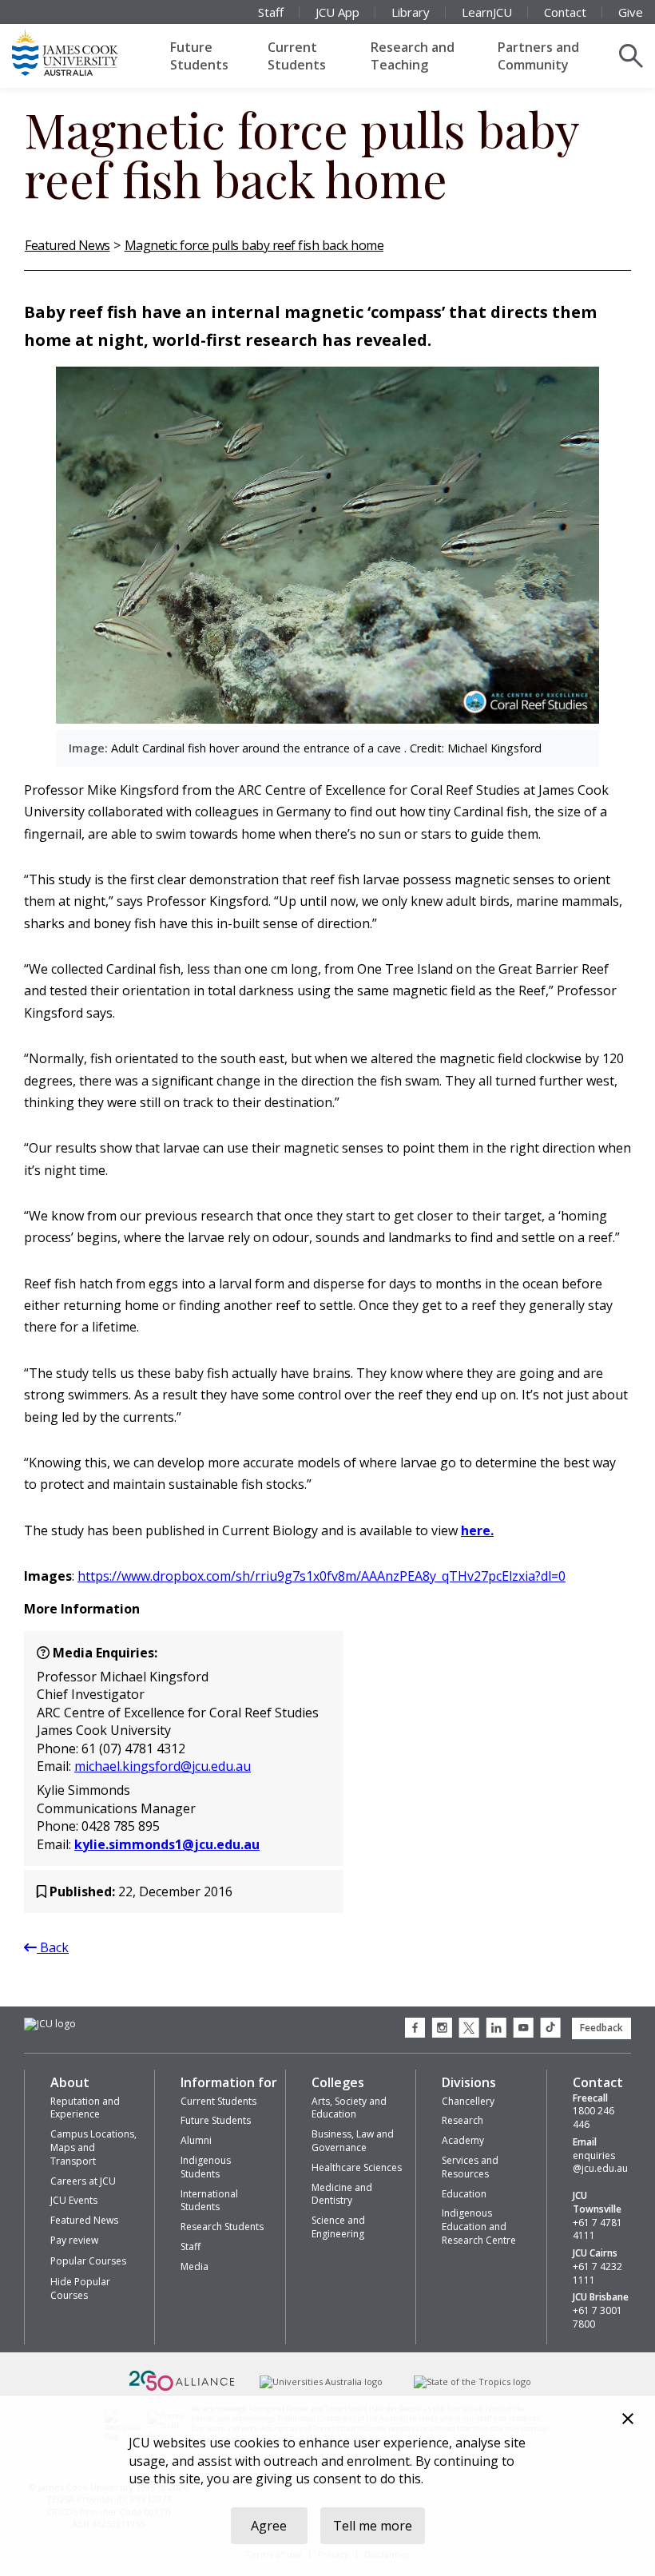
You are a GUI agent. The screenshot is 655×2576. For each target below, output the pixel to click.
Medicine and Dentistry (342, 2194)
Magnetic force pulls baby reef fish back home (254, 245)
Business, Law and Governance (353, 2141)
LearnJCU (487, 12)
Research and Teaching (413, 56)
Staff (271, 12)
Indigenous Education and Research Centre (479, 2227)
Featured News (67, 245)
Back (53, 1947)
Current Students (297, 56)
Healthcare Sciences (357, 2167)
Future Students (199, 56)
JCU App (337, 12)
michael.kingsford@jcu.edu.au (163, 1766)
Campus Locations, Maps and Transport (93, 2147)
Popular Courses (88, 2261)
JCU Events (74, 2200)
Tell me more (373, 2526)
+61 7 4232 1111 (597, 2274)
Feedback (601, 2028)
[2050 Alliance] (182, 2389)
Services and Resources (470, 2167)
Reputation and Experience (85, 2108)
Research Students (222, 2227)
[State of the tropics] (472, 2382)
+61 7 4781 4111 (597, 2230)
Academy (463, 2140)
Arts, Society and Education (349, 2108)
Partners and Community (538, 56)
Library (411, 12)
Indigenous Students (206, 2167)
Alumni (196, 2140)
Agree (269, 2526)
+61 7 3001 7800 (597, 2318)
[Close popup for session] (628, 2421)
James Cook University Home (84, 52)
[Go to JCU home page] (50, 2024)
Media (195, 2266)
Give (631, 12)
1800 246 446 (593, 2118)
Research (462, 2120)
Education (464, 2194)
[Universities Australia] (322, 2382)
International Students (209, 2201)
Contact (565, 12)
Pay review (74, 2240)
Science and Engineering (338, 2227)
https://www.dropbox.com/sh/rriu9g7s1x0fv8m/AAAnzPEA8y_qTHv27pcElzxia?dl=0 (322, 1576)
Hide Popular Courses (80, 2288)
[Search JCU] (631, 56)
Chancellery (468, 2101)
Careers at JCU (83, 2181)
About (70, 2082)
